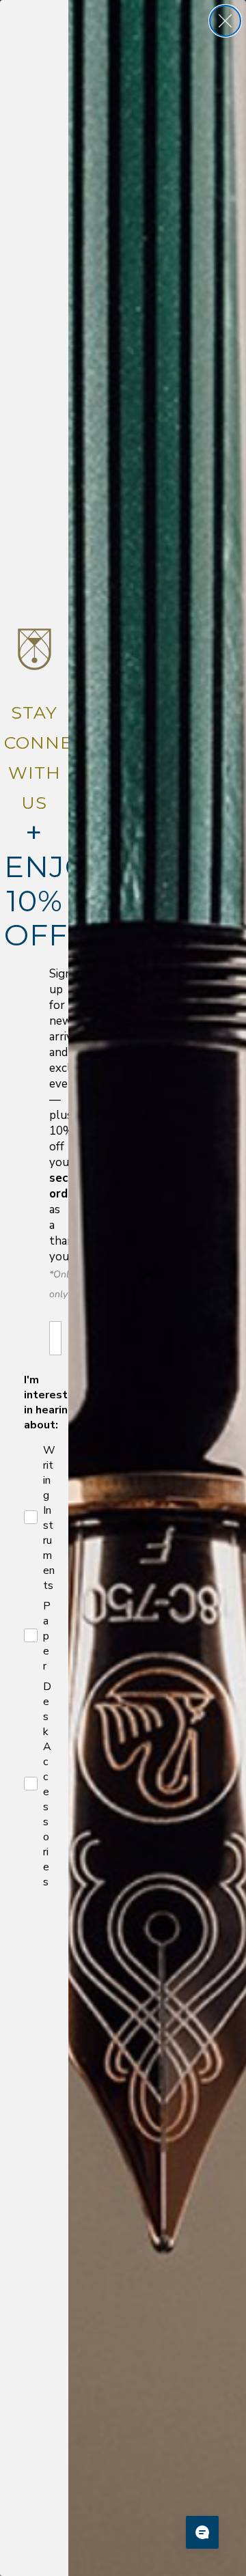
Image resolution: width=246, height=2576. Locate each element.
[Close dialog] (225, 21)
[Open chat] (202, 2532)
